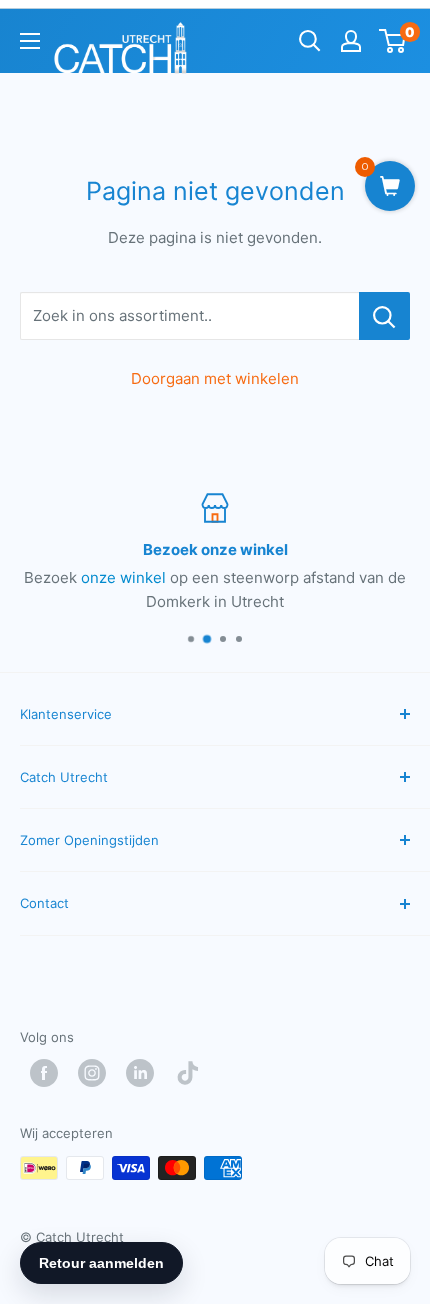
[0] (393, 41)
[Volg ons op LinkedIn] (145, 1073)
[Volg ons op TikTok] (193, 1073)
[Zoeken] (310, 41)
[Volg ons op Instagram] (97, 1073)
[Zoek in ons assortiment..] (384, 316)
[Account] (351, 41)
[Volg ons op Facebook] (49, 1073)
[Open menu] (30, 41)
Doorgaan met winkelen (215, 378)
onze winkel (123, 577)
